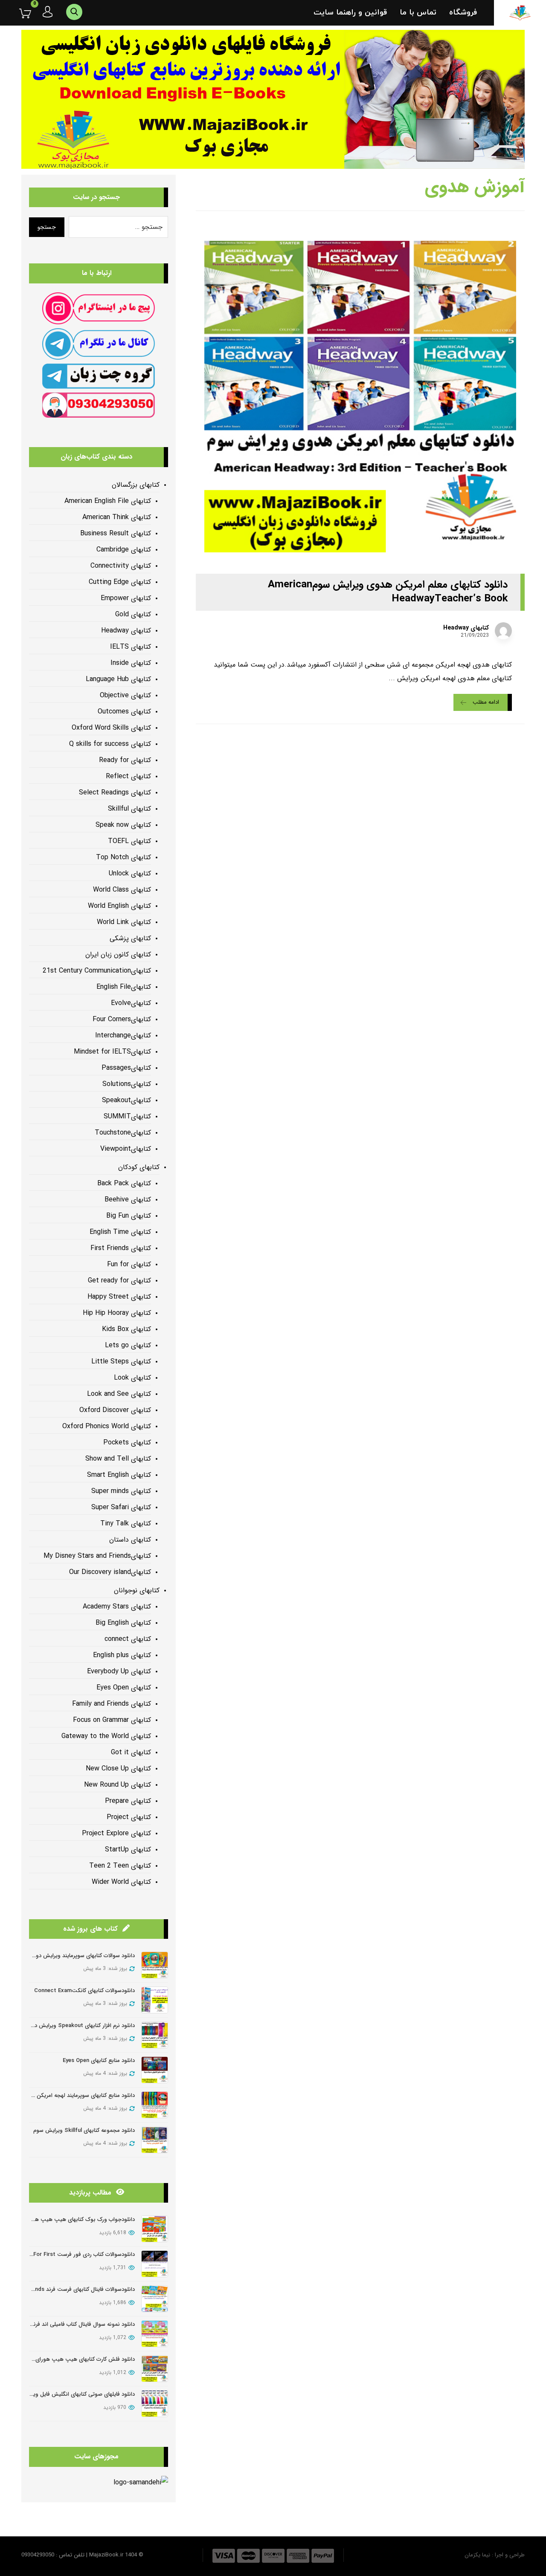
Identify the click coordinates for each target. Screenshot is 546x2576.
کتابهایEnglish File (124, 987)
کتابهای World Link (124, 922)
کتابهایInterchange (123, 1035)
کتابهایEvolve (131, 1003)
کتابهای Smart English (119, 1475)
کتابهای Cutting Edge (120, 582)
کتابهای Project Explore (116, 1833)
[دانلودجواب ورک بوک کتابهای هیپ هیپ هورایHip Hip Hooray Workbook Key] (155, 2229)
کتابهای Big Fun (129, 1216)
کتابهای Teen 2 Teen (120, 1866)
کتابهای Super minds (121, 1491)
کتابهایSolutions (127, 1084)
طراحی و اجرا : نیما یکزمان (495, 2555)
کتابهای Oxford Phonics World (107, 1426)
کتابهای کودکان (139, 1167)
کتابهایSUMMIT (127, 1116)
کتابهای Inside (131, 663)
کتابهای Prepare (128, 1801)
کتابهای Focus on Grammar (112, 1720)
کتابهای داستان (130, 1540)
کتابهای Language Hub (118, 679)
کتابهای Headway (466, 628)
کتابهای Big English (123, 1623)
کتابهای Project (129, 1817)
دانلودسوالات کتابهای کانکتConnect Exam (84, 1991)
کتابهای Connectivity (121, 566)
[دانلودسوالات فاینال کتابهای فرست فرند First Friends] (155, 2299)
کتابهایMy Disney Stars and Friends (97, 1556)
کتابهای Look (132, 1378)
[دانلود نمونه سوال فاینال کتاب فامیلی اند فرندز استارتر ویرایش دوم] (155, 2334)
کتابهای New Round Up (118, 1785)
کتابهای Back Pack (124, 1183)
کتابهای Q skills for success (110, 744)
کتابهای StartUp (128, 1850)
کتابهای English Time (120, 1232)
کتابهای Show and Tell (118, 1459)
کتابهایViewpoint (126, 1149)
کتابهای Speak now (123, 825)
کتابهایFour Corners (122, 1019)
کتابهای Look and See (119, 1394)
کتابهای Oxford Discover (115, 1410)
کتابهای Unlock (130, 874)
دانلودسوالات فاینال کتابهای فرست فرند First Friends (73, 2289)
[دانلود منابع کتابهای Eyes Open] (155, 2070)
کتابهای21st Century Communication (97, 971)
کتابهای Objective (125, 695)
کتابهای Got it (131, 1752)
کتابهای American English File (108, 501)
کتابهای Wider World (121, 1882)
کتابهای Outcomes (124, 712)
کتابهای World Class (122, 890)
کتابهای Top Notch (123, 857)
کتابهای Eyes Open (124, 1688)
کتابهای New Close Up (118, 1769)
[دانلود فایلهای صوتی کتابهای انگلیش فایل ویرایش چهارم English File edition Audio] (155, 2404)
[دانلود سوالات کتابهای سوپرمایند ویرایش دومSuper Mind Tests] (155, 1965)
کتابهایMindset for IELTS (112, 1052)
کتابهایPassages (126, 1068)
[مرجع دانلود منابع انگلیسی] (520, 13)
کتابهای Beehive (128, 1200)
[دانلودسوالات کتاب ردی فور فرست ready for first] (155, 2264)
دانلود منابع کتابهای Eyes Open (99, 2061)
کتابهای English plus (122, 1655)
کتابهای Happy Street (119, 1297)
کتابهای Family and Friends (112, 1704)
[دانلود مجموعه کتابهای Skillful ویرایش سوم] (155, 2140)
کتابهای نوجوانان (137, 1590)
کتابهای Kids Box (126, 1329)
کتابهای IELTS (131, 647)
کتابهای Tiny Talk (126, 1523)
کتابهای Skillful (129, 809)
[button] (19, 13)
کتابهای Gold (133, 614)
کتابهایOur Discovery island (110, 1572)
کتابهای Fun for (129, 1264)
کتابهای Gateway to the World (106, 1736)
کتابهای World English (119, 906)
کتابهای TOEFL (129, 841)
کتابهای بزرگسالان (136, 485)
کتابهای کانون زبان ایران (118, 954)
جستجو (47, 227)
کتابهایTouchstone (123, 1133)
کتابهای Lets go (128, 1345)
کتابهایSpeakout (126, 1100)
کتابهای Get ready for (119, 1281)
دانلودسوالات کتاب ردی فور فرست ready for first (76, 2254)
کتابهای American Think (117, 517)
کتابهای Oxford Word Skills (111, 728)
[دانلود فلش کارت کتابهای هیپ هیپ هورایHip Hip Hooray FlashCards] (155, 2369)
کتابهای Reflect (128, 776)
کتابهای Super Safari (121, 1507)
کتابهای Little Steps (121, 1362)
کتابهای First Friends (121, 1248)
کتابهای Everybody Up (119, 1671)
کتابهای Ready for (125, 760)
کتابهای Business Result (116, 533)
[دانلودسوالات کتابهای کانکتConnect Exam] (155, 2000)
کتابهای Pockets (127, 1443)
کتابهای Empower (126, 598)
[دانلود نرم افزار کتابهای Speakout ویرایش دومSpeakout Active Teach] (155, 2035)
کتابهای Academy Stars (117, 1607)
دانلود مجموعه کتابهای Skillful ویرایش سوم (84, 2130)
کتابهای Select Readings (115, 793)
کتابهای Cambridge (124, 550)
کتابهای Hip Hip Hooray (117, 1313)
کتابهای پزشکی (130, 938)
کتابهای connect (128, 1639)
